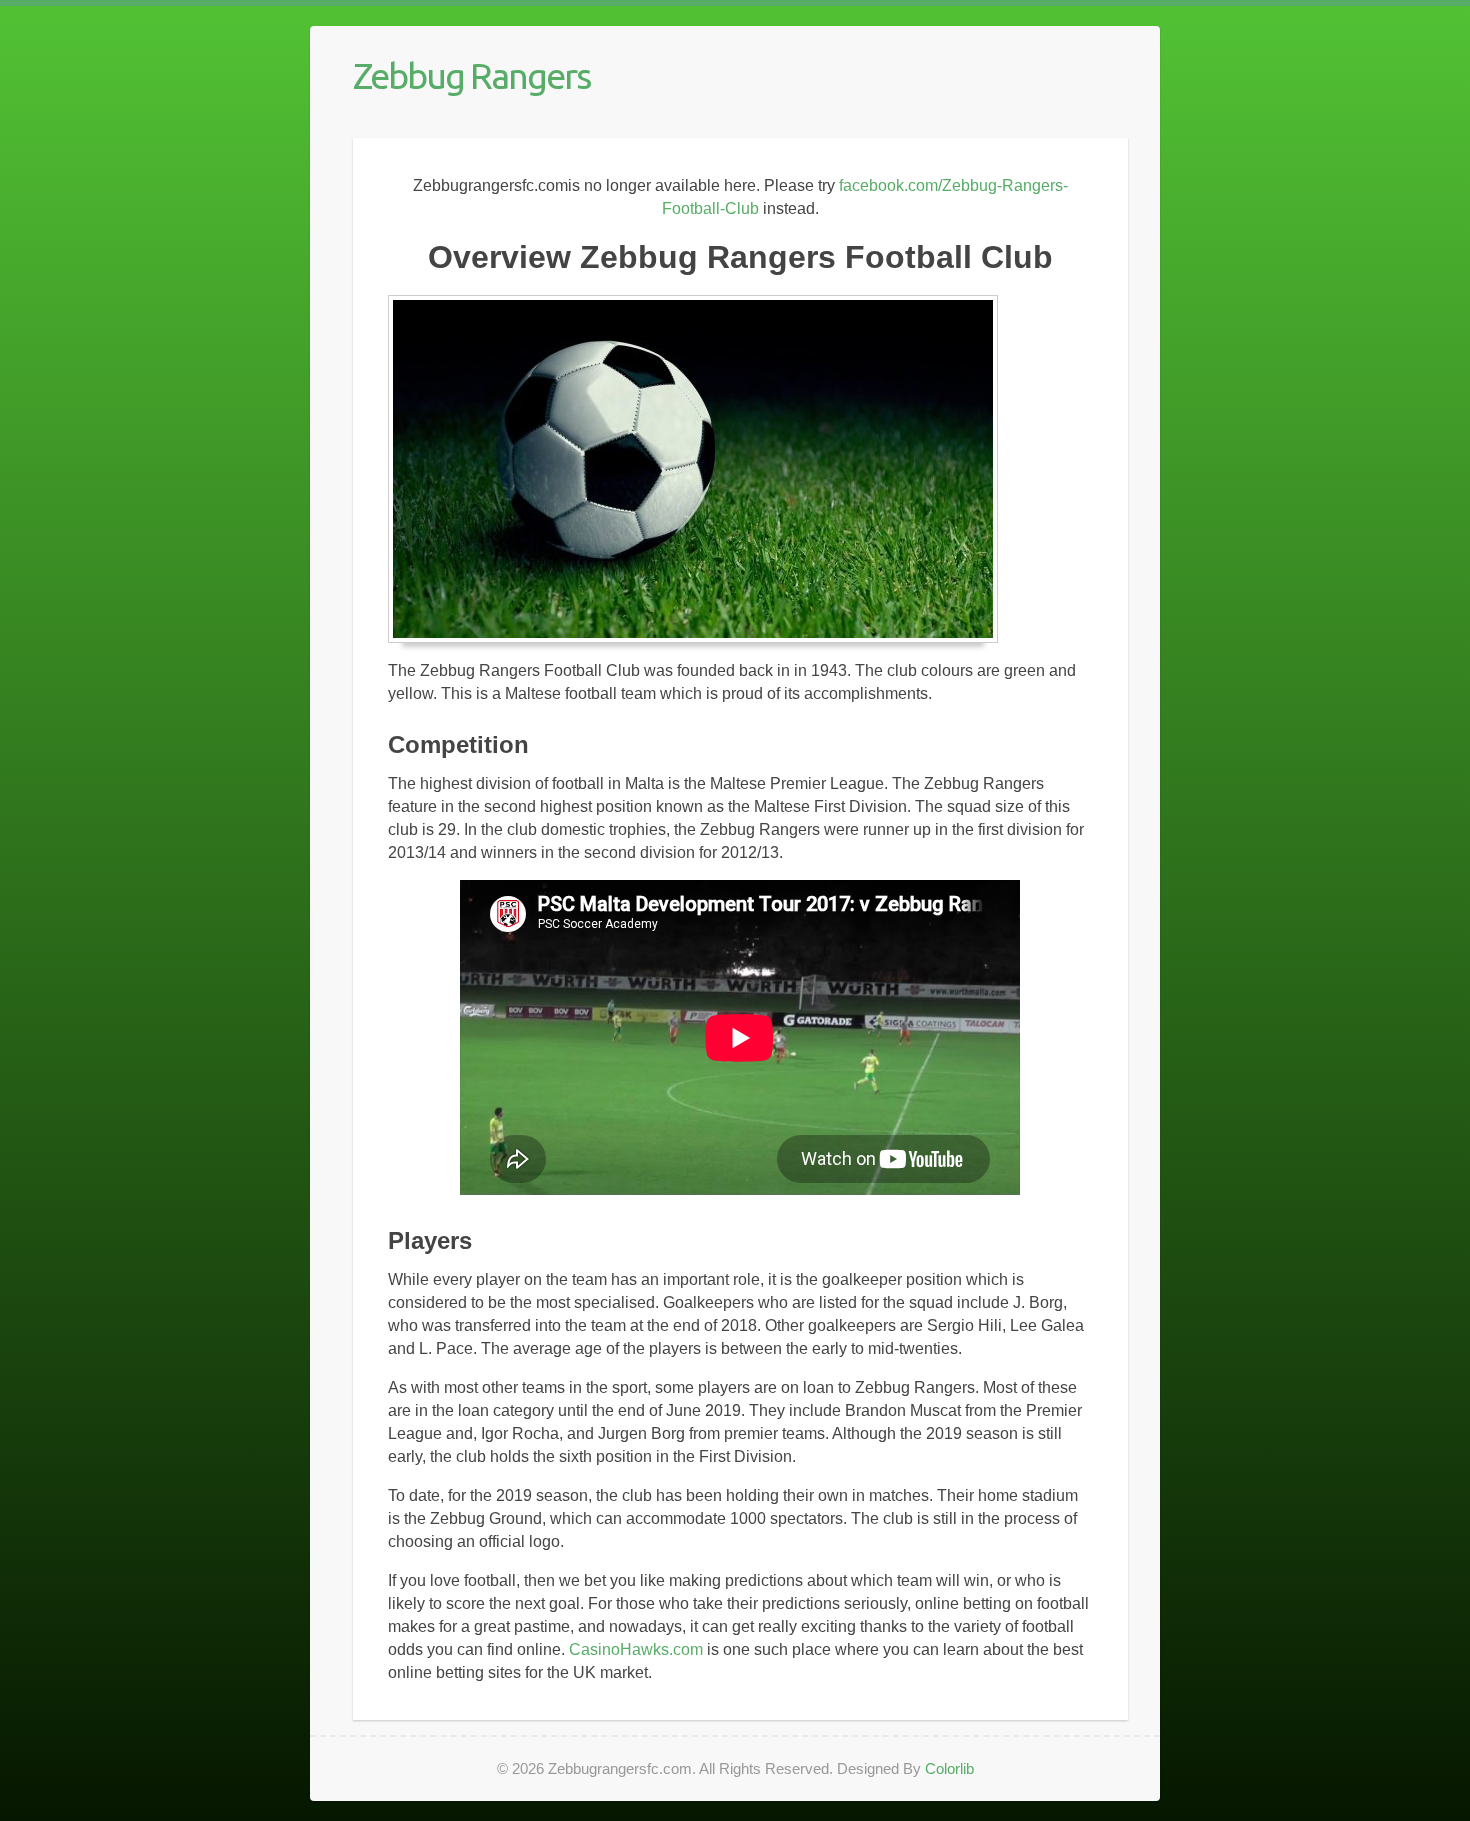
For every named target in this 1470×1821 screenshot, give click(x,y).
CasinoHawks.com (636, 1649)
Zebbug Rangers (471, 75)
